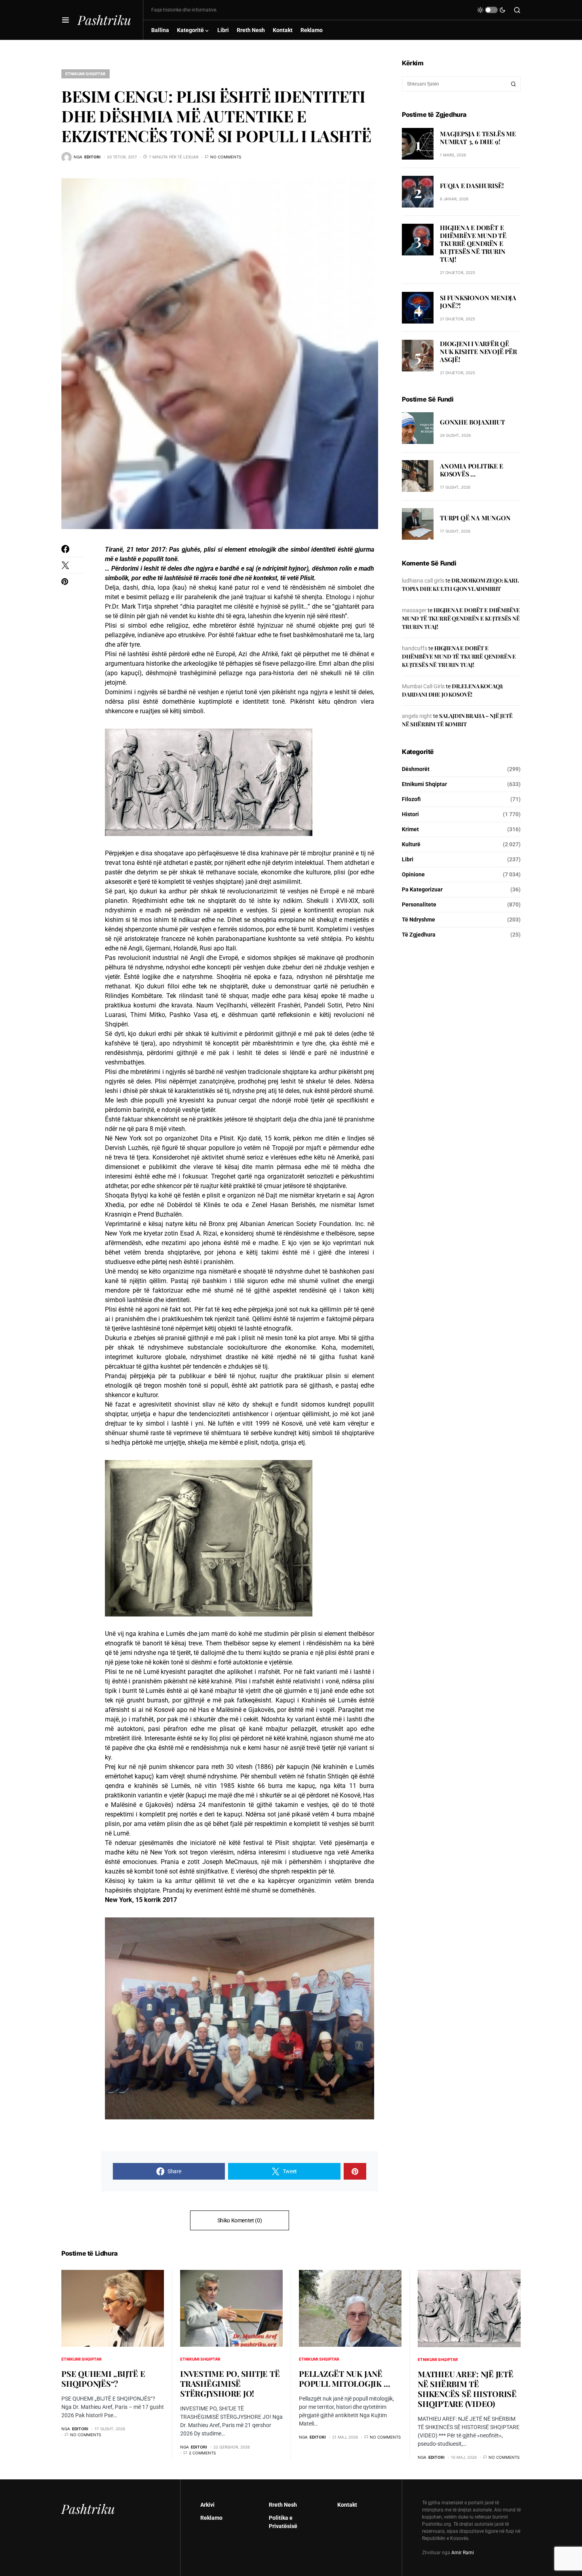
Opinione (413, 874)
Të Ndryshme (418, 919)
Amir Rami (463, 2553)
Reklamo (211, 2518)
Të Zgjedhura (419, 934)
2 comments (202, 2453)
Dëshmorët (416, 769)
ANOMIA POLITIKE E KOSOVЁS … (472, 470)
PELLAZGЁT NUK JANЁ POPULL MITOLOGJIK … (344, 2378)
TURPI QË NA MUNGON (475, 518)
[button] (66, 20)
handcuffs (415, 648)
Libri (408, 859)
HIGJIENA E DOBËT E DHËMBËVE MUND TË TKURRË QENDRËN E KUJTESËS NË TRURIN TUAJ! (473, 243)
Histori (410, 814)
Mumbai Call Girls (423, 686)
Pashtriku (104, 20)
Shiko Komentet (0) (240, 2220)
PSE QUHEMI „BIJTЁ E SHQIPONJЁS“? (103, 2378)
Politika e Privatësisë (283, 2522)
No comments (226, 157)
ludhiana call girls (423, 580)
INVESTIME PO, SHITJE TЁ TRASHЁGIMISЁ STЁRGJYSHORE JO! (230, 2383)
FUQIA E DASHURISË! (472, 185)
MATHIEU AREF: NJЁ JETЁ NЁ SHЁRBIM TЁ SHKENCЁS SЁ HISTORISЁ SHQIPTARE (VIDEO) (467, 2389)
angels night (417, 716)
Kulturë (411, 844)
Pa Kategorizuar (422, 889)
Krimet (410, 829)
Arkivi (207, 2505)
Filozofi (411, 799)
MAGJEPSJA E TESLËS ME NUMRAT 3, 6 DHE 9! (478, 137)
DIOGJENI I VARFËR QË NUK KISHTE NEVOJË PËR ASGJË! (478, 351)
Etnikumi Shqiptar (86, 74)
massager (414, 610)
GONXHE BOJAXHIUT (473, 422)
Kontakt (347, 2505)
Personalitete (419, 904)
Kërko (514, 84)
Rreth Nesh (283, 2505)
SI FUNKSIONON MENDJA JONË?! (478, 302)
